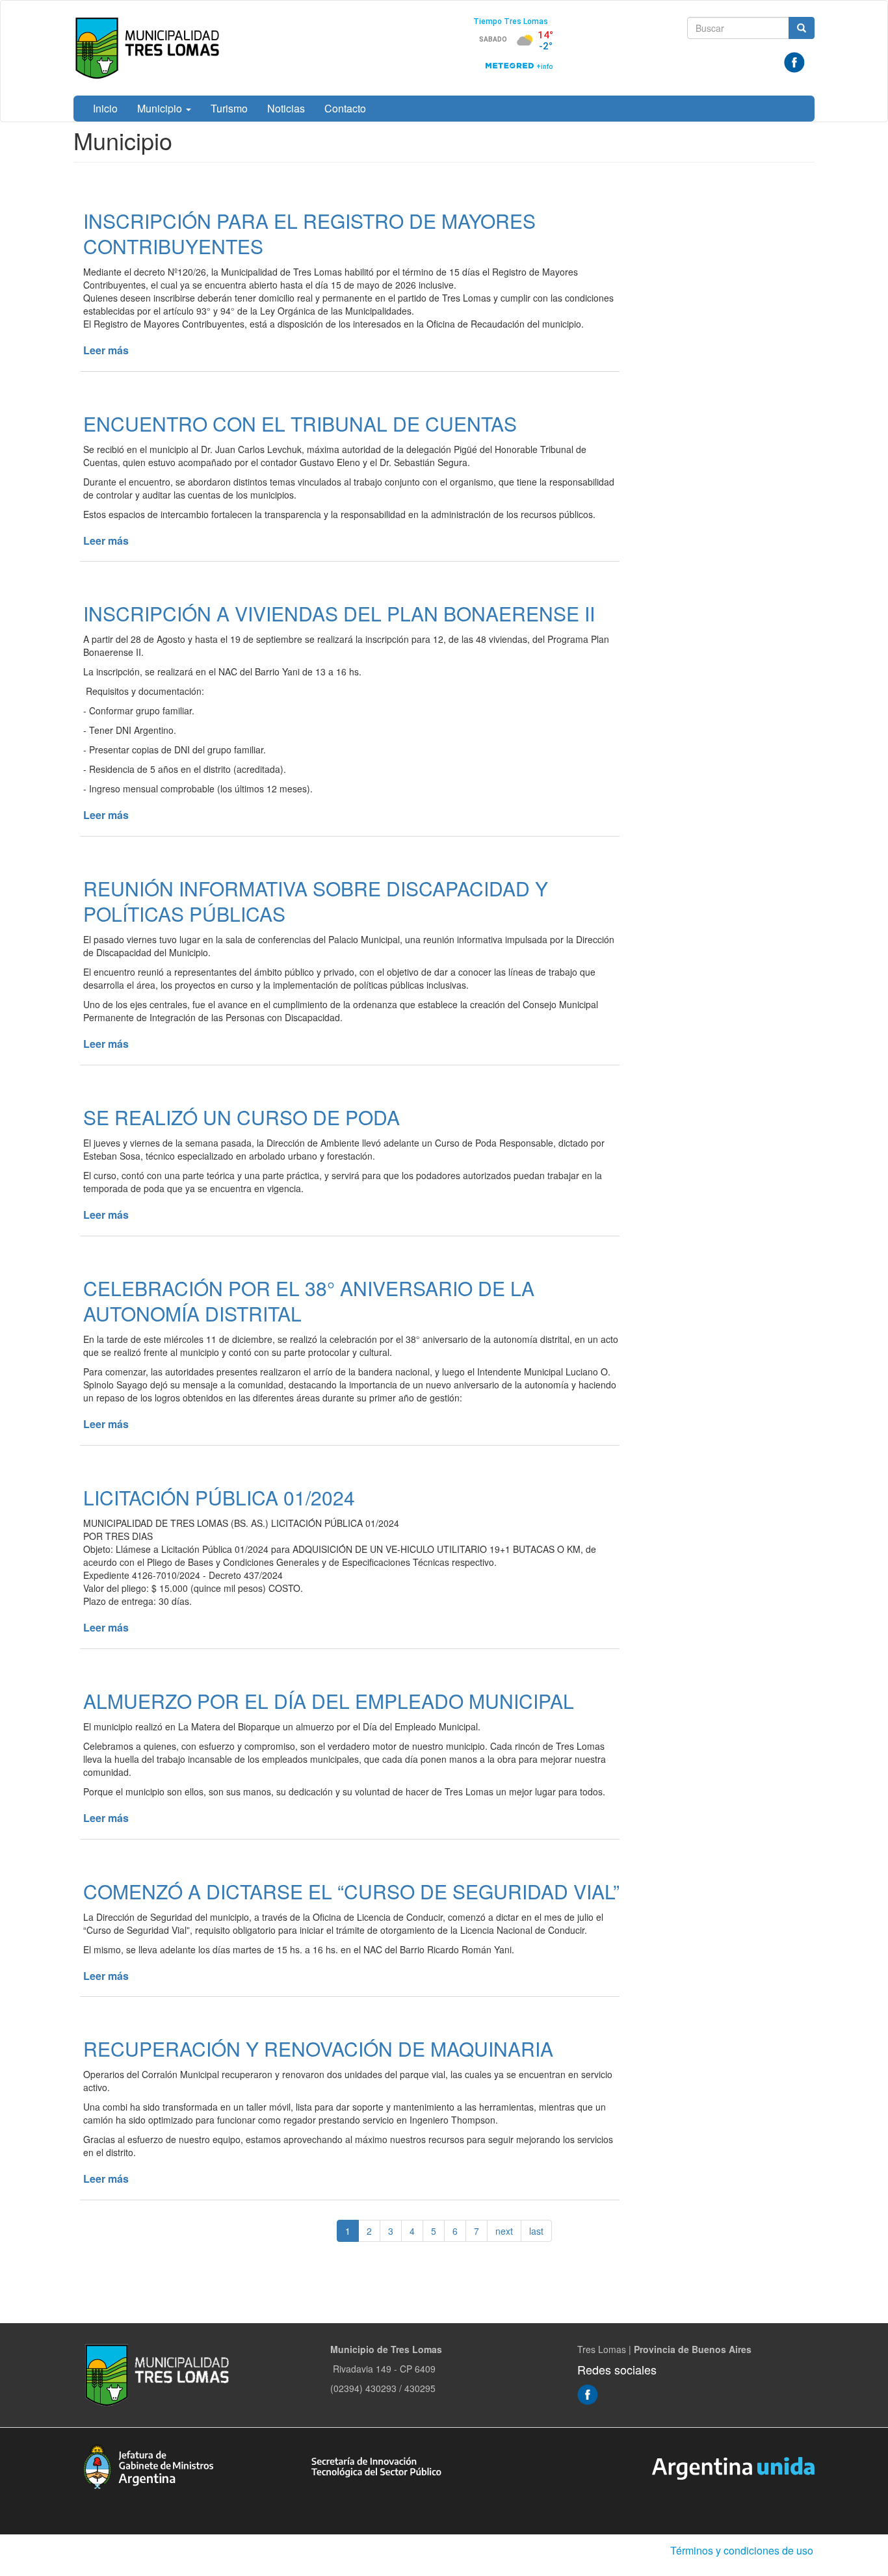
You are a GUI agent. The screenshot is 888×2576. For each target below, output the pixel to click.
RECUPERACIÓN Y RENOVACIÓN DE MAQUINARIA (318, 2049)
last (536, 2231)
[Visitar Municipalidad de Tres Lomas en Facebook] (794, 61)
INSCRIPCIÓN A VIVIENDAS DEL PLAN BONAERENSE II (339, 613)
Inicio (105, 108)
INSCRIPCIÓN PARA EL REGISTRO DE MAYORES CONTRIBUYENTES (309, 233)
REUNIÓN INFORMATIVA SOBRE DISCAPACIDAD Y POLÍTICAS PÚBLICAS (316, 901)
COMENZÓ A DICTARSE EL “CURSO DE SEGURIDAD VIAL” (351, 1891)
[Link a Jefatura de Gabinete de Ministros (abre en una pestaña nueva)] (148, 2465)
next (504, 2231)
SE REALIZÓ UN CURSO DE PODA (242, 1117)
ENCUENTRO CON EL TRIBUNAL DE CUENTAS (300, 423)
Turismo (229, 108)
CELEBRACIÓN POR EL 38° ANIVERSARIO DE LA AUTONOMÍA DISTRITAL (309, 1301)
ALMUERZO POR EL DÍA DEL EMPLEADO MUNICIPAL (329, 1701)
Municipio (161, 108)
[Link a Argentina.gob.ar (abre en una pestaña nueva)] (733, 2467)
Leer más (106, 350)
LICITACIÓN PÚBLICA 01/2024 (219, 1497)
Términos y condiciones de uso (742, 2550)
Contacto (345, 108)
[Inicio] (150, 48)
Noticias (286, 108)
